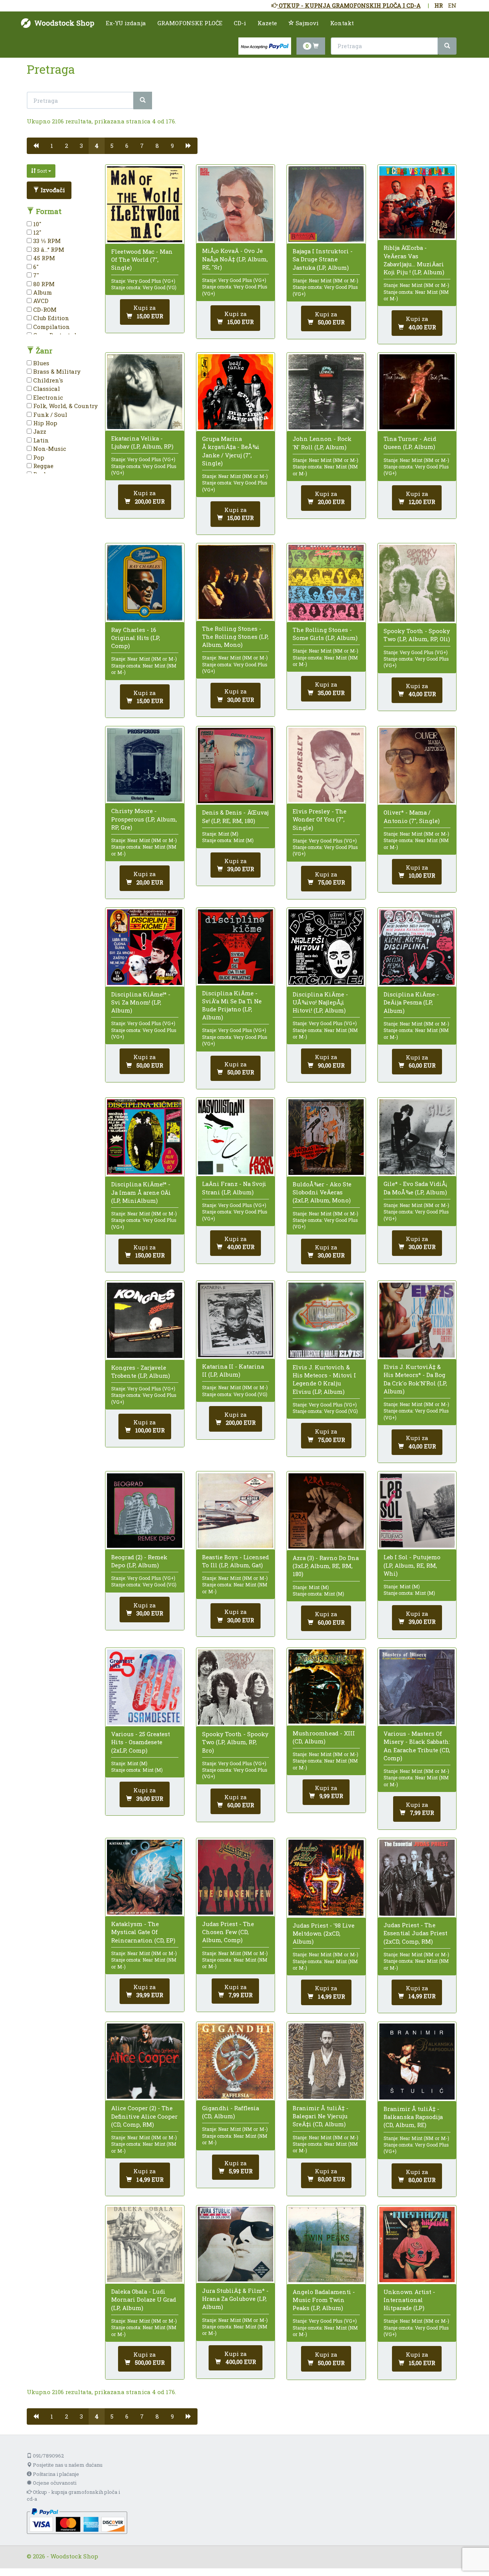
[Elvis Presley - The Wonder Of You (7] (326, 765)
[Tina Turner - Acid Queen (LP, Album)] (417, 392)
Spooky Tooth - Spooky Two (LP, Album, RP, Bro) (235, 1742)
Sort (42, 171)
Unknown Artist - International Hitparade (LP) (409, 2300)
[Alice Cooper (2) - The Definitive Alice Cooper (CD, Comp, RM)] (145, 2061)
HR (439, 5)
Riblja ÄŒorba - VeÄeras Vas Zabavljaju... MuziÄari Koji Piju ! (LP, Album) (414, 260)
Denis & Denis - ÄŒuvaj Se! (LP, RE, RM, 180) (235, 816)
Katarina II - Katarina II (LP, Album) (233, 1370)
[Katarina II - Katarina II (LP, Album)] (236, 1320)
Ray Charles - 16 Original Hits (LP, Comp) (136, 638)
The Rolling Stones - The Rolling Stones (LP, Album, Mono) (235, 637)
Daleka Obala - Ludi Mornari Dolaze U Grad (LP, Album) (144, 2299)
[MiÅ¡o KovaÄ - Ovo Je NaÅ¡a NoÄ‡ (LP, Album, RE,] (236, 204)
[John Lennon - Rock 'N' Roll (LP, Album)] (326, 392)
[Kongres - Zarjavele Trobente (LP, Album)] (145, 1320)
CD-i (240, 23)
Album (42, 292)
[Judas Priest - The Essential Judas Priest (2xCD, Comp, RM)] (417, 1878)
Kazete (267, 23)
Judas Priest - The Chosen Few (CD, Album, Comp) (228, 1932)
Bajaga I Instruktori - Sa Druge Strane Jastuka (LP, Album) (323, 259)
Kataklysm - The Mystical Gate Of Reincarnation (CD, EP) (143, 1932)
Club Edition (50, 318)
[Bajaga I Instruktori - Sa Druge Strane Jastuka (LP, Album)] (326, 204)
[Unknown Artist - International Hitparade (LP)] (417, 2245)
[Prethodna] (36, 146)
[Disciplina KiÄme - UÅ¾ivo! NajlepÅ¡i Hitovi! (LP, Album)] (326, 947)
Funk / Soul (49, 415)
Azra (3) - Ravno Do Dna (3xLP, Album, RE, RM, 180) (326, 1566)
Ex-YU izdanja (126, 23)
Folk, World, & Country (65, 406)
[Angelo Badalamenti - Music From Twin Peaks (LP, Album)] (326, 2245)
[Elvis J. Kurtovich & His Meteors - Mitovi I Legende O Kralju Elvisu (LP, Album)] (326, 1320)
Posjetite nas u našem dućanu (67, 2465)
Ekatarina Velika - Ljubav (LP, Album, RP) (142, 442)
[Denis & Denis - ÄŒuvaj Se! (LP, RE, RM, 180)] (236, 766)
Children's (47, 380)
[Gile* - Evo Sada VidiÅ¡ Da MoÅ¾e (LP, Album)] (417, 1137)
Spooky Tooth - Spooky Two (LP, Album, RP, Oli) (417, 635)
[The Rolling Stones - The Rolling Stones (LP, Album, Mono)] (236, 582)
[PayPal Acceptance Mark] (77, 2521)
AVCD (40, 301)
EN (452, 5)
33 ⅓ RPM (46, 241)
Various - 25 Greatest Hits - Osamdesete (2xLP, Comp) (141, 1742)
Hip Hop (45, 423)
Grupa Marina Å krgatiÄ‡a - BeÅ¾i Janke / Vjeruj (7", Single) (231, 451)
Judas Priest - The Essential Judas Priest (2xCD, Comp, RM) (415, 1933)
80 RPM (43, 284)
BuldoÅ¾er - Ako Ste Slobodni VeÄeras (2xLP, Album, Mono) (322, 1192)
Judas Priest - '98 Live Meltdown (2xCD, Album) (324, 1933)
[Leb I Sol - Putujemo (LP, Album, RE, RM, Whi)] (417, 1511)
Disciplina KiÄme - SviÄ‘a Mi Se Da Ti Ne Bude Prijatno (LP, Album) (232, 1005)
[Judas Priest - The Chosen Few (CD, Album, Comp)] (236, 1877)
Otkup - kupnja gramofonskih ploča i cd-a (73, 2496)
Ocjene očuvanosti (54, 2483)
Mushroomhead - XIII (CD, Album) (324, 1737)
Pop (38, 457)
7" (35, 275)
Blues (40, 363)
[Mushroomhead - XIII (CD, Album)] (326, 1687)
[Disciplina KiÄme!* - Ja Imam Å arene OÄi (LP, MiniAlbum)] (145, 1137)
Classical (46, 389)
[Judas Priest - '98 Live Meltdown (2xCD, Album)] (326, 1878)
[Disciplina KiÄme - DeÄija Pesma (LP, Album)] (417, 947)
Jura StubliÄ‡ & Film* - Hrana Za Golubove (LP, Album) (235, 2299)
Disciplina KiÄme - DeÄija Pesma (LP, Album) (411, 1002)
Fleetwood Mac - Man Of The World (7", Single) (142, 259)
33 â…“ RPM (48, 249)
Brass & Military (56, 371)
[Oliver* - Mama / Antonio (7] (417, 766)
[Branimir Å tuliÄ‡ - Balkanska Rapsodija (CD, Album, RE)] (417, 2062)
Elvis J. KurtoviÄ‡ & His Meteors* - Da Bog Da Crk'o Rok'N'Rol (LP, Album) (415, 1379)
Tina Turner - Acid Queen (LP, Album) (410, 443)
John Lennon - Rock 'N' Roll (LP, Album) (322, 443)
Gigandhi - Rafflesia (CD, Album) (231, 2112)
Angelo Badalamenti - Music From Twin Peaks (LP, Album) (324, 2300)
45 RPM (43, 258)
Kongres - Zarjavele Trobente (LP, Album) (141, 1371)
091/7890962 (48, 2456)
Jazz (39, 431)
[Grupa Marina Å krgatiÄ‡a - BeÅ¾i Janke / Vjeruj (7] (236, 392)
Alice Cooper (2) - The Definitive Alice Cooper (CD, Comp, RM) (144, 2116)
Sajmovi (306, 23)
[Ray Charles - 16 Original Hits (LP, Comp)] (145, 582)
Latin (40, 440)
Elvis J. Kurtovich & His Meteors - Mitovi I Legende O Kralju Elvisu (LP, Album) (324, 1379)
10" (36, 224)
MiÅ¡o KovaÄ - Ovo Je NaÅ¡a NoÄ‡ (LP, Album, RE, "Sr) (235, 259)
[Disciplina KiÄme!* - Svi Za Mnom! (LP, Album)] (145, 947)
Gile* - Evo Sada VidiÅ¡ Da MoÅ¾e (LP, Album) (415, 1188)
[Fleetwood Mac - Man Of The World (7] (145, 204)
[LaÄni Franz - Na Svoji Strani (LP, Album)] (236, 1137)
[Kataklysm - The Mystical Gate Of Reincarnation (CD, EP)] (145, 1877)
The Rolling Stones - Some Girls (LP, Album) (325, 634)
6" (35, 267)
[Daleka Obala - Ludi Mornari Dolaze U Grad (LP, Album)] (145, 2245)
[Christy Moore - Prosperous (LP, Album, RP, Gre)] (145, 765)
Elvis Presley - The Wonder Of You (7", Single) (320, 819)
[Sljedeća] (189, 146)
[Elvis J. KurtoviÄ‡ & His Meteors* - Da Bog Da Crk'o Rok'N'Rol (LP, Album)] (417, 1320)
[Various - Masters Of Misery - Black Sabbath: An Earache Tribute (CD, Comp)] (417, 1687)
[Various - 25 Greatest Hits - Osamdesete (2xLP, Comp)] (145, 1687)
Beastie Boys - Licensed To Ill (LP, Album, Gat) (236, 1561)
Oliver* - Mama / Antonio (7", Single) (412, 816)
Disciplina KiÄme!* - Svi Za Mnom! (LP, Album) (141, 1002)
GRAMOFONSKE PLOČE (190, 23)
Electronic (47, 397)
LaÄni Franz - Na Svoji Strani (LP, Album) (234, 1188)
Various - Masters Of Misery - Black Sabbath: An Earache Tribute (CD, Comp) (417, 1746)
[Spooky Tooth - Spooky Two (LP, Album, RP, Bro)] (236, 1687)
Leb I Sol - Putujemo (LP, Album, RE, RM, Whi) (412, 1565)
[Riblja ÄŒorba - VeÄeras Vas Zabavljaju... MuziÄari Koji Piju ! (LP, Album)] (417, 202)
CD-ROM (44, 309)
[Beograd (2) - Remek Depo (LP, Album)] (145, 1511)
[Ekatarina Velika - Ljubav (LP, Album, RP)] (145, 392)
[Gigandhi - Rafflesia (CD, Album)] (236, 2061)
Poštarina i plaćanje (55, 2474)
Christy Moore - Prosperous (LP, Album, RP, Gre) (144, 819)
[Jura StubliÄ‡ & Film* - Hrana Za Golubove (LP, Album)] (236, 2244)
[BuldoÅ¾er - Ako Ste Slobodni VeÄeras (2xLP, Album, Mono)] (326, 1137)
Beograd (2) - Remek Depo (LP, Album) (139, 1561)
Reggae (43, 466)
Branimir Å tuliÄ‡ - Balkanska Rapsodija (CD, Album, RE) (413, 2117)
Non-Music (49, 449)
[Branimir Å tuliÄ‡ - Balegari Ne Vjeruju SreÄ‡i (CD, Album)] (326, 2061)
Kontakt (342, 23)
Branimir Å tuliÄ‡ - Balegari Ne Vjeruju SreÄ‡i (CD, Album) (321, 2116)
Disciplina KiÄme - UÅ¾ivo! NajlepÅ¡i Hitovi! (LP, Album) (320, 1002)
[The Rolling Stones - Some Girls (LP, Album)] (326, 582)
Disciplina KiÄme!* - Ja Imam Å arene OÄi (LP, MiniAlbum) (141, 1192)
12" (36, 232)
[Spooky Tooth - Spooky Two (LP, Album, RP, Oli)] (417, 583)
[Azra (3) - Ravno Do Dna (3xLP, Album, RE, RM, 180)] (326, 1511)
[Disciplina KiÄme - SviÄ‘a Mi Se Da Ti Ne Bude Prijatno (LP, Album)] (236, 946)
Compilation (51, 327)
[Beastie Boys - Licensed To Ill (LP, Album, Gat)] (236, 1511)
